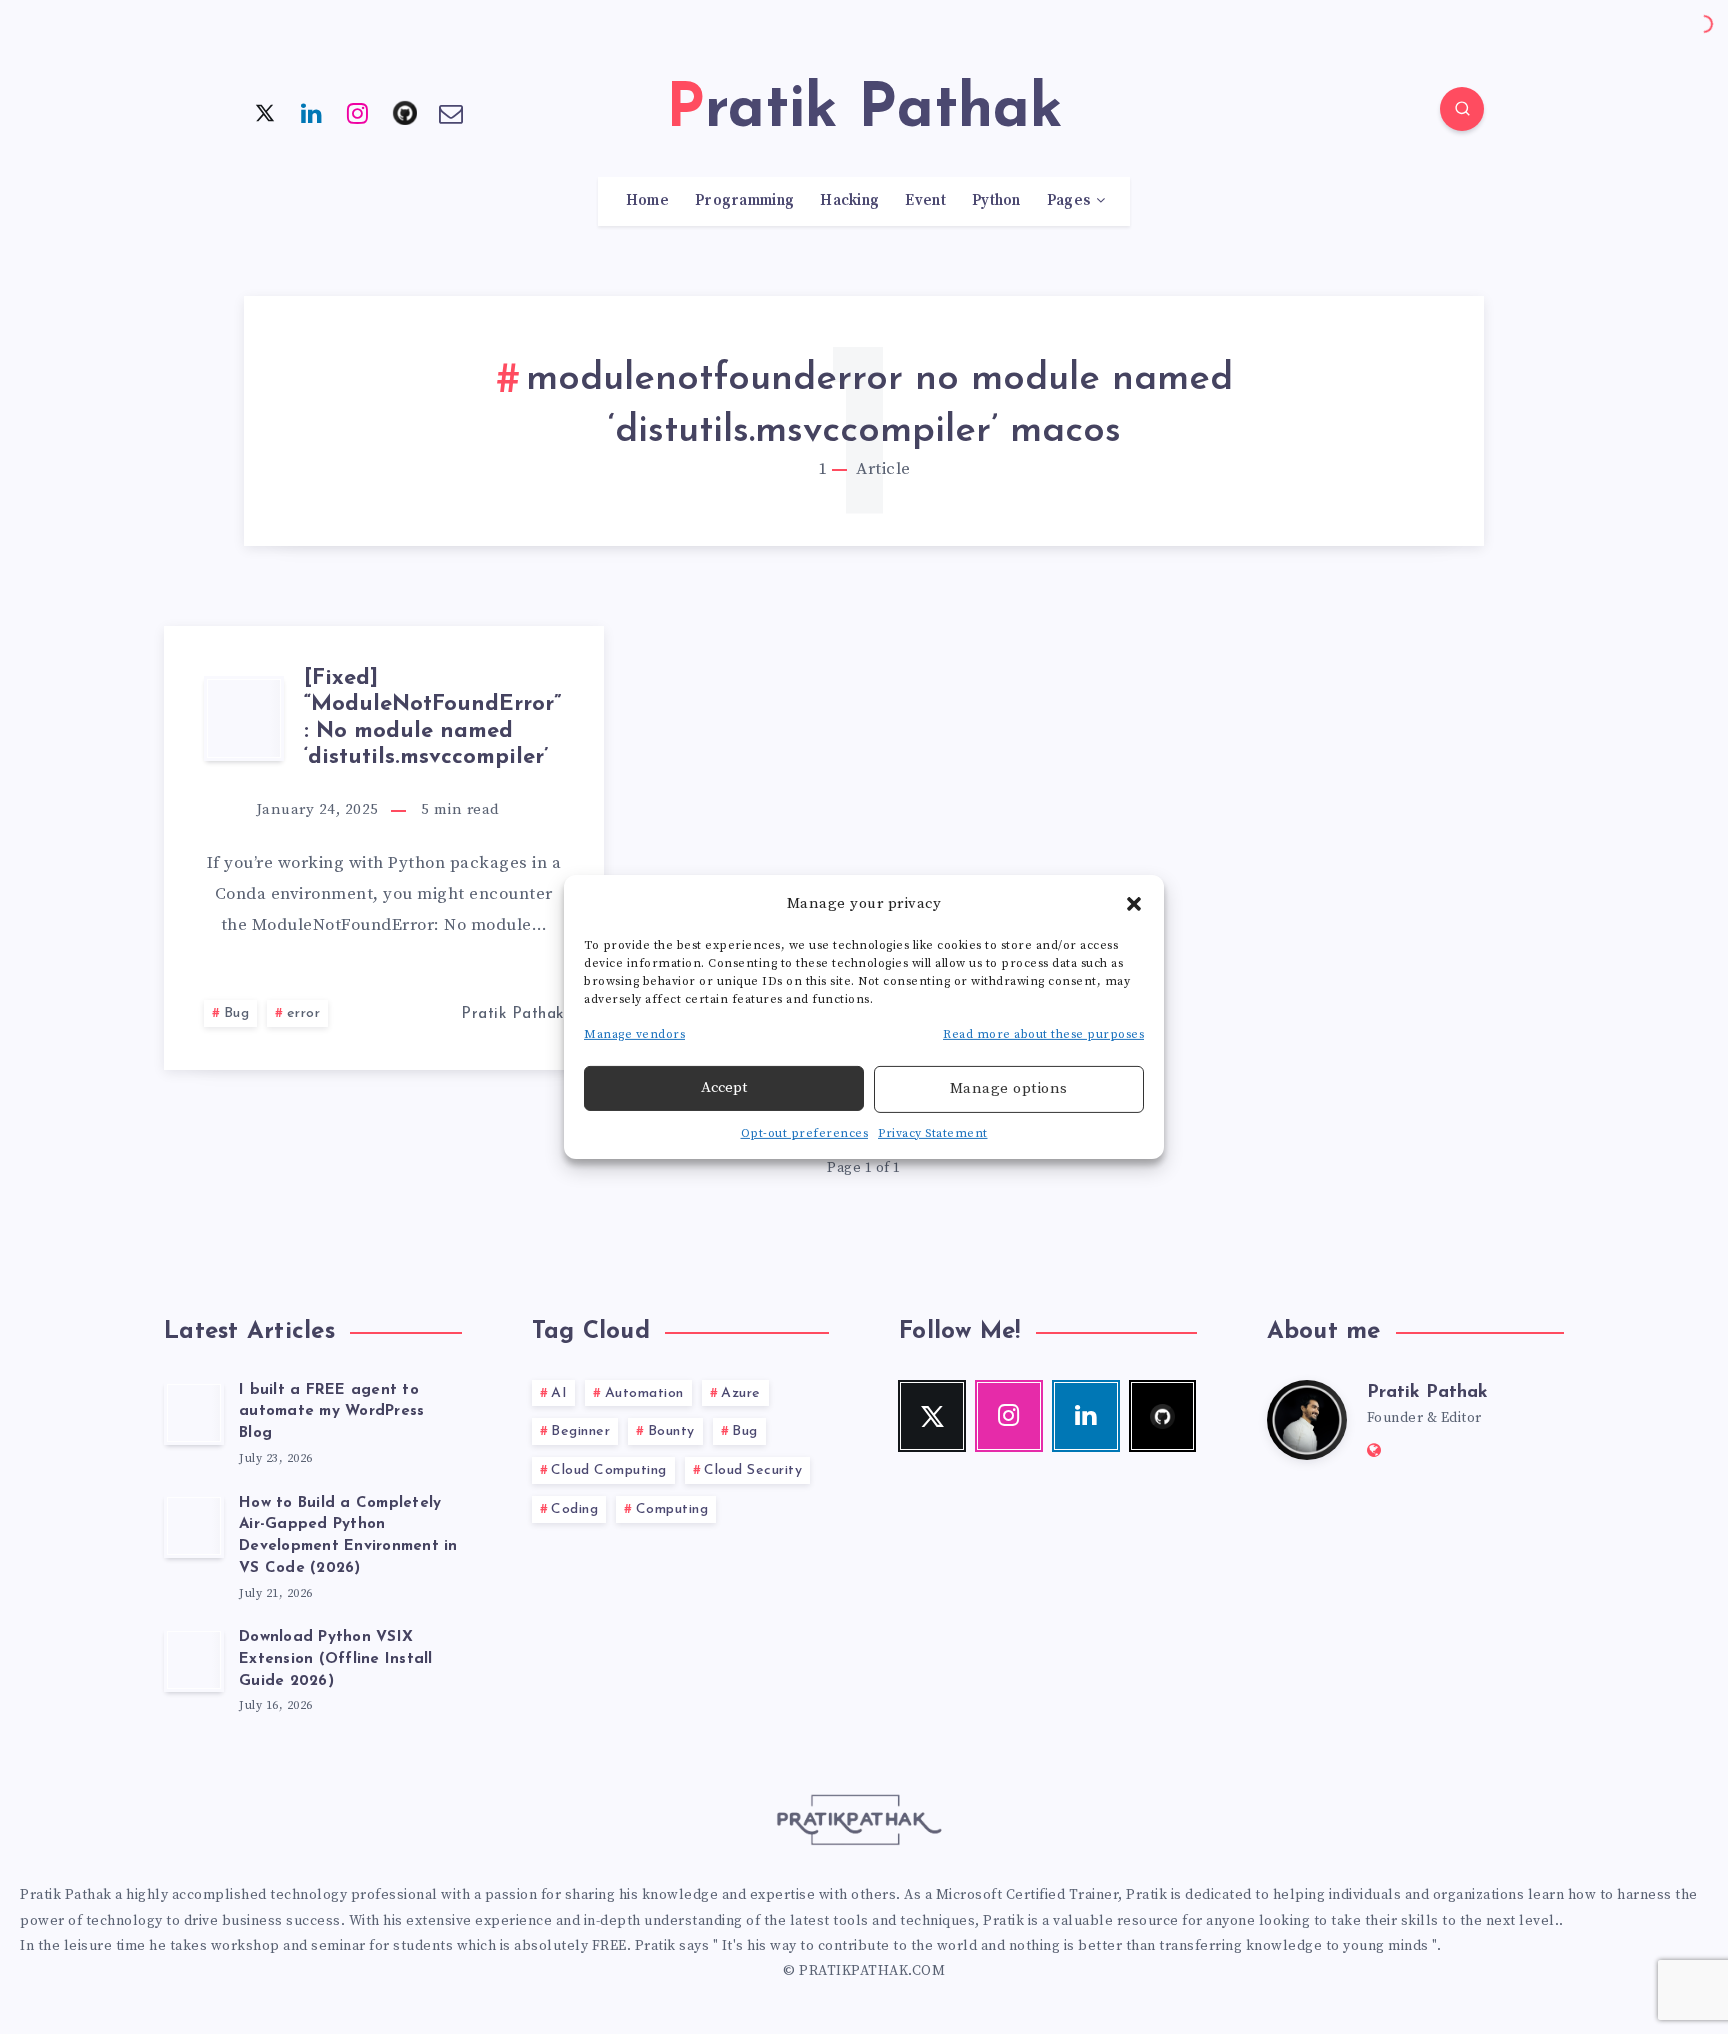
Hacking (849, 201)
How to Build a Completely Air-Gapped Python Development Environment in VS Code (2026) (348, 1536)
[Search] (1462, 109)
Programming (744, 201)
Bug (237, 1013)
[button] (1134, 903)
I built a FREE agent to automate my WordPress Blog (331, 1412)
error (304, 1013)
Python (996, 201)
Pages (1069, 201)
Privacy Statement (933, 1133)
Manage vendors (634, 1034)
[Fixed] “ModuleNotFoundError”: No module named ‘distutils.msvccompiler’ (432, 718)
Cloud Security (753, 1470)
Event (925, 201)
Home (647, 201)
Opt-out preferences (805, 1133)
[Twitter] (265, 112)
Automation (644, 1393)
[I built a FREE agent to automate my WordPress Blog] (194, 1413)
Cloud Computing (609, 1470)
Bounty (671, 1431)
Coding (574, 1509)
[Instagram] (358, 112)
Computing (672, 1509)
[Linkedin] (312, 112)
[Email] (451, 112)
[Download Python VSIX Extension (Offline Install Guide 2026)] (194, 1660)
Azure (741, 1393)
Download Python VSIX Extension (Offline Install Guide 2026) (336, 1659)
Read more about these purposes (1043, 1034)
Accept (724, 1087)
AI (559, 1393)
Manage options (1009, 1088)
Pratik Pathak (1427, 1393)
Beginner (580, 1431)
